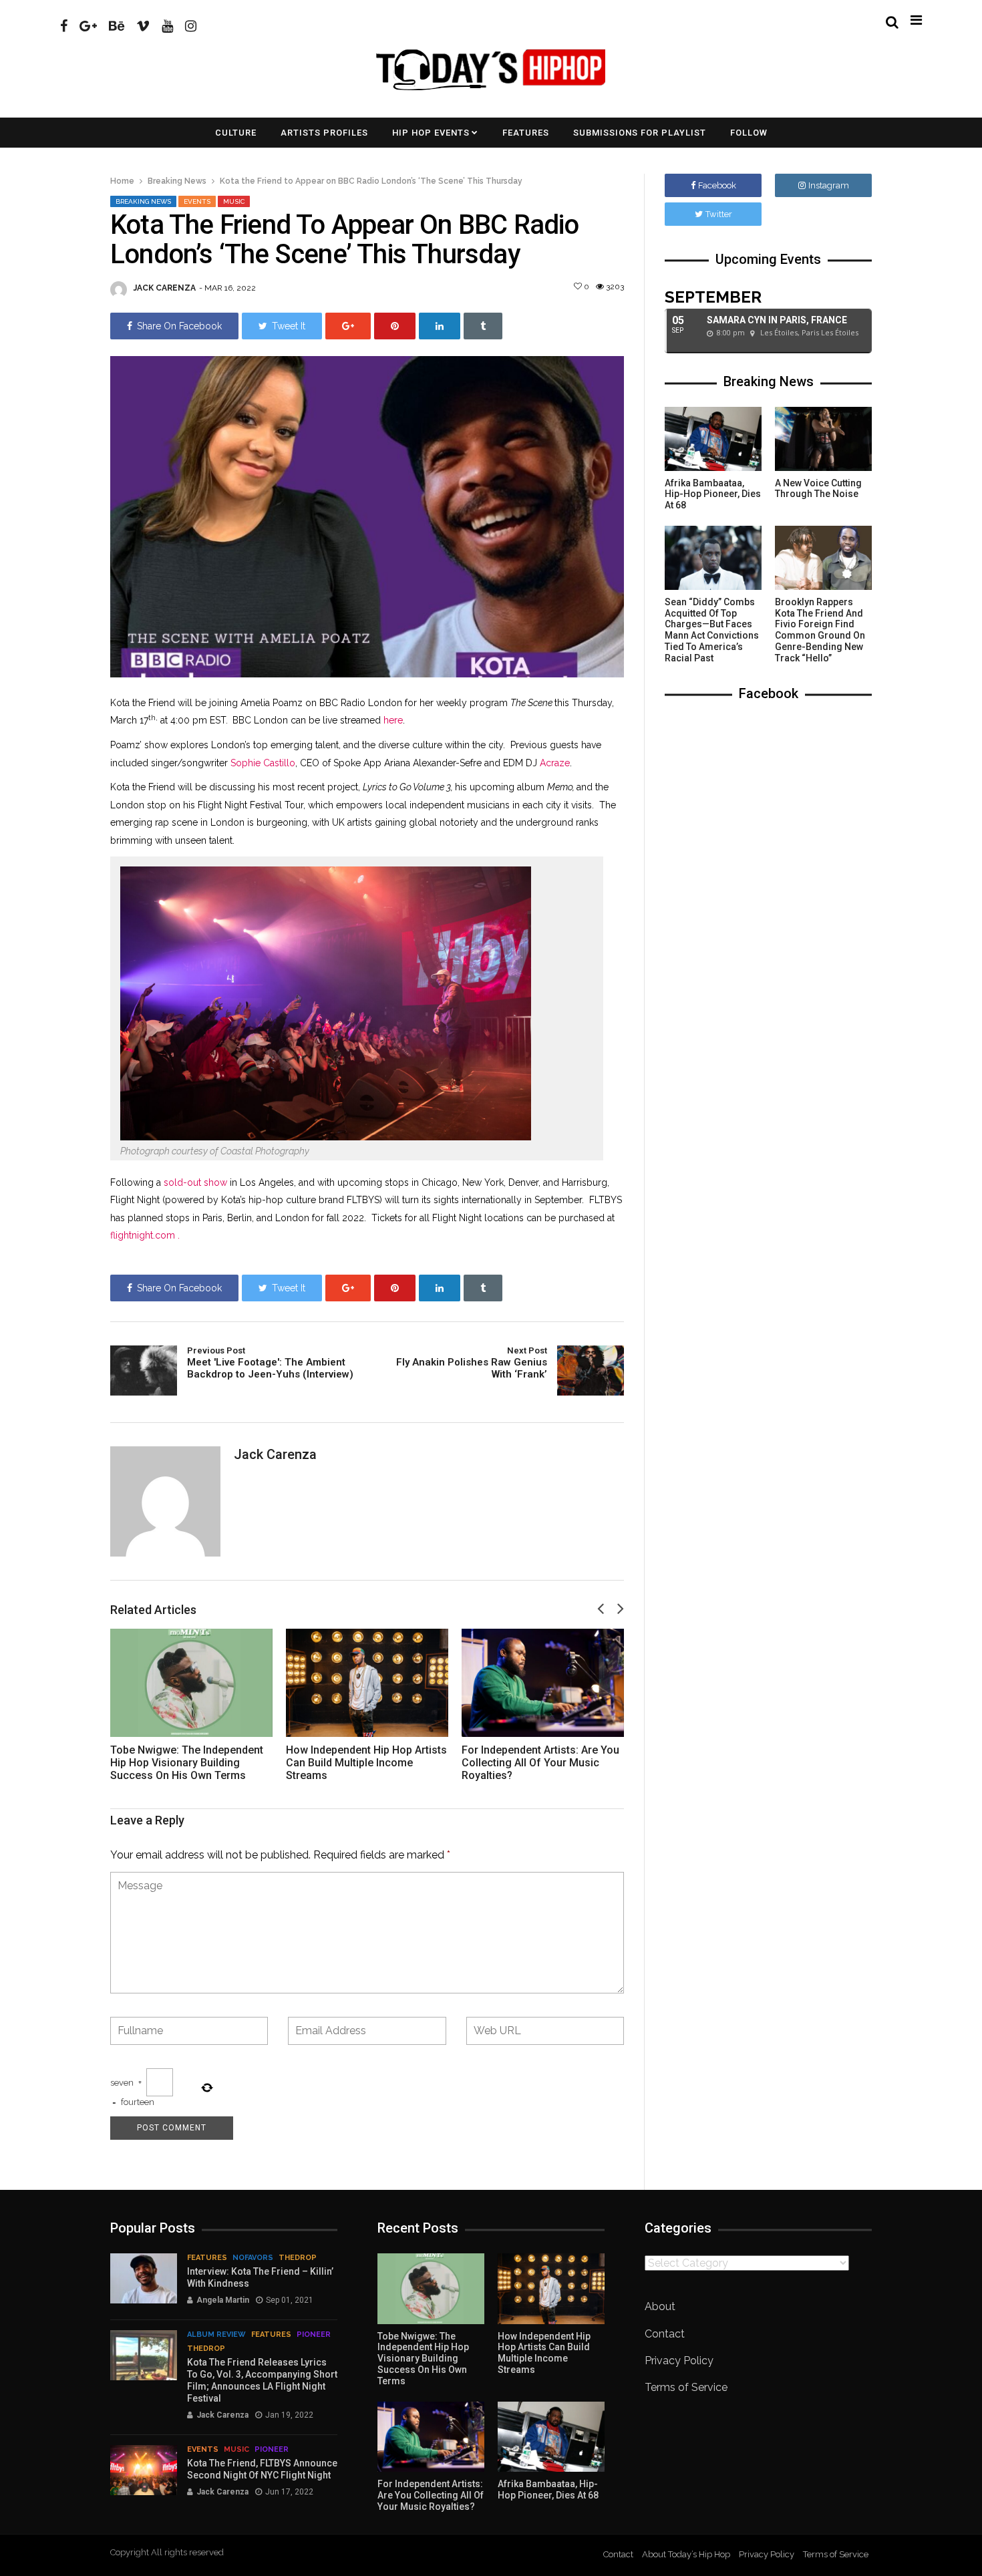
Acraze (555, 763)
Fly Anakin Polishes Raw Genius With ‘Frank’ (472, 1363)
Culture (236, 133)
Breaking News (177, 181)
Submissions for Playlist (640, 133)
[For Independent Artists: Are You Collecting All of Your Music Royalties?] (543, 1683)
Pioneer (314, 2334)
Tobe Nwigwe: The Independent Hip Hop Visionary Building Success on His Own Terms (187, 1763)
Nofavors (253, 2258)
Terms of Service (686, 2387)
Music (234, 201)
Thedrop (298, 2258)
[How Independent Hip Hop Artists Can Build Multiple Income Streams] (367, 1683)
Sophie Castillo (263, 763)
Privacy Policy (679, 2361)
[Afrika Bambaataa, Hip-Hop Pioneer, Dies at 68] (713, 439)
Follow (749, 133)
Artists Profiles (324, 133)
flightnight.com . (145, 1235)
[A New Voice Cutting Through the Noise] (823, 439)
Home (122, 181)
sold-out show (195, 1182)
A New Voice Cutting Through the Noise (818, 489)
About (660, 2306)
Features (526, 133)
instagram (829, 185)
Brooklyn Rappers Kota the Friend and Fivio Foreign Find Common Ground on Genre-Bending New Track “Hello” (820, 630)
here (393, 720)
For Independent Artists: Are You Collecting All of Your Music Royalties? (540, 1763)
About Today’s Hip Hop (686, 2554)
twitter (719, 214)
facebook (717, 185)
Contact (665, 2334)
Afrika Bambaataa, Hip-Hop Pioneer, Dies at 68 (713, 494)
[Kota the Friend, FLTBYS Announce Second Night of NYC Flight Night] (144, 2470)
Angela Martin (223, 2300)
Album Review (216, 2334)
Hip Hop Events (431, 133)
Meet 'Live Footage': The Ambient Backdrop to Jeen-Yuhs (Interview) (270, 1363)
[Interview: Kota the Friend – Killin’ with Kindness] (144, 2278)
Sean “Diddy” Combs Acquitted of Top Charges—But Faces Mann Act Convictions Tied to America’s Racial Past (712, 630)
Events (197, 201)
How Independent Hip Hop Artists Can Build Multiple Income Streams (366, 1763)
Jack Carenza (165, 288)
